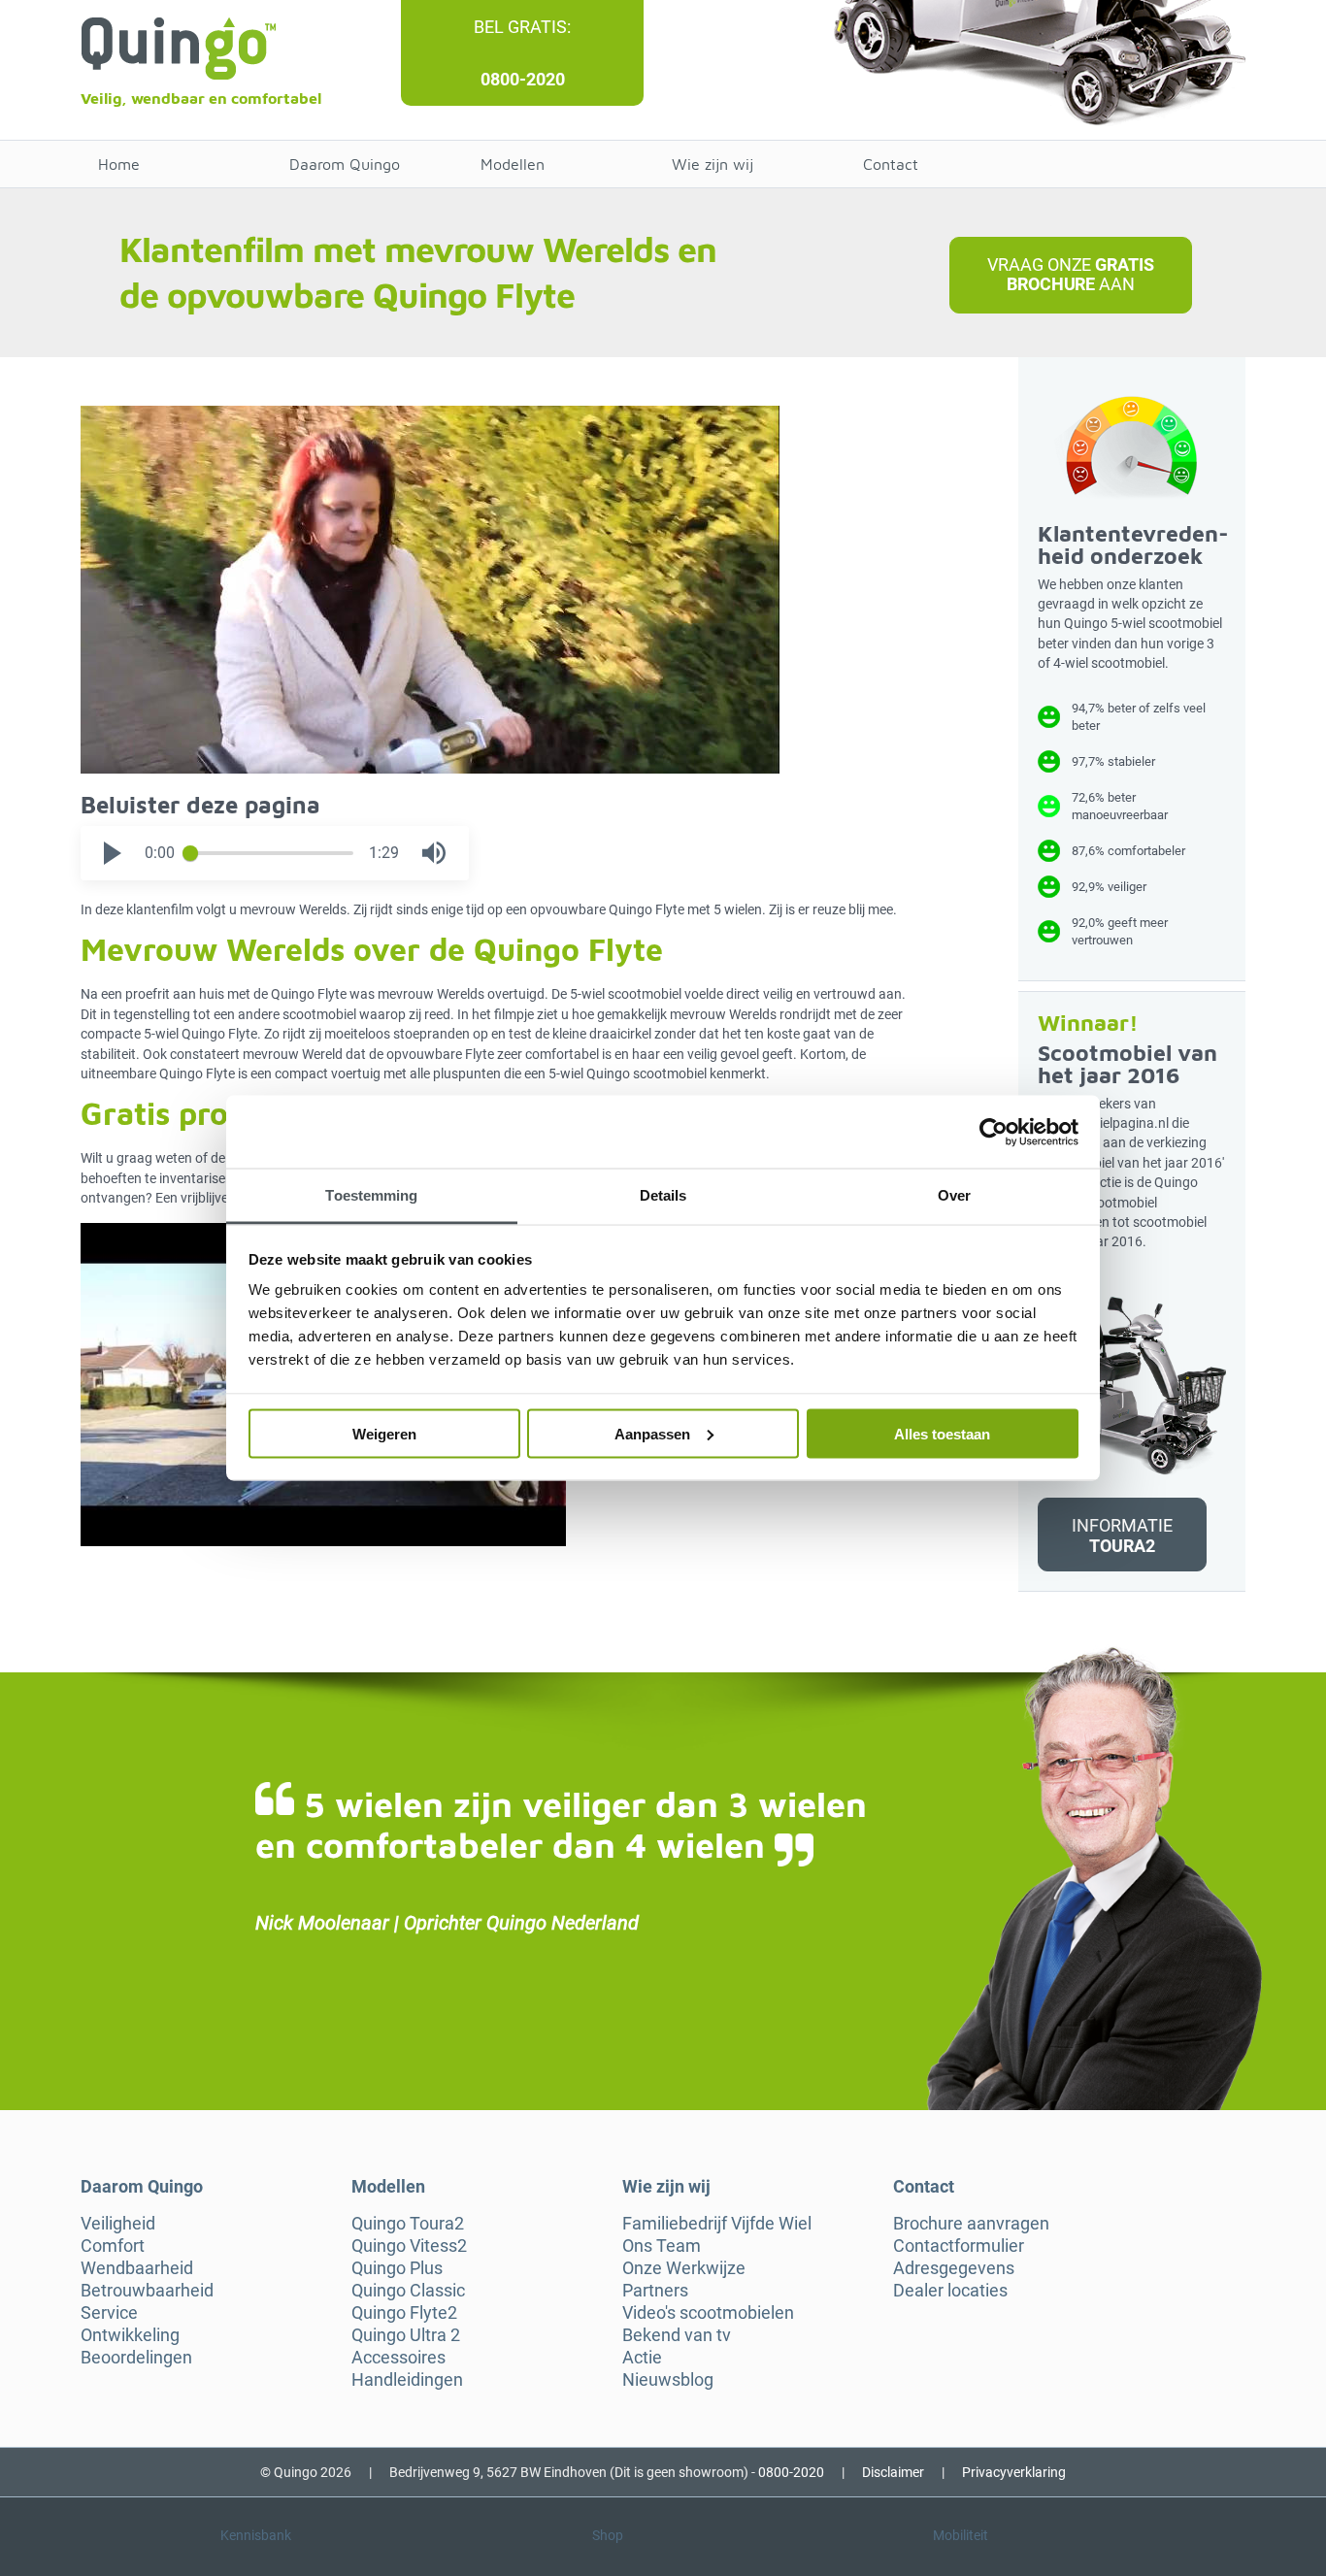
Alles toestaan (942, 1433)
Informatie (1122, 1535)
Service (109, 2313)
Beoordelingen (136, 2358)
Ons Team (662, 2246)
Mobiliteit (961, 2535)
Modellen (513, 164)
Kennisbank (256, 2535)
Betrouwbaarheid (147, 2291)
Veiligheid (118, 2224)
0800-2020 (523, 79)
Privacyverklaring (1014, 2472)
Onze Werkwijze (684, 2268)
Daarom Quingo (345, 164)
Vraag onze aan (1070, 274)
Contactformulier (959, 2246)
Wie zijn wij (713, 164)
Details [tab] (663, 1195)
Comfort (113, 2246)
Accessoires (398, 2358)
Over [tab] (954, 1195)
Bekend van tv (677, 2335)
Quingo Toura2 (408, 2224)
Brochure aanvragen (971, 2224)
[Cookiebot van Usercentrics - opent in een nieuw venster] (994, 1132)
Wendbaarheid (137, 2268)
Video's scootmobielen (708, 2313)
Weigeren (384, 1433)
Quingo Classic (408, 2291)
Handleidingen (407, 2380)
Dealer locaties (950, 2291)
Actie (642, 2358)
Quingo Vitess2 (409, 2246)
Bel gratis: (522, 27)
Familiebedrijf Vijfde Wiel (717, 2224)
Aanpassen (652, 1433)
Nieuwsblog (668, 2380)
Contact (891, 164)
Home (119, 164)
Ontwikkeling (130, 2335)
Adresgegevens (954, 2268)
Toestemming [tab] (371, 1195)
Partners (655, 2291)
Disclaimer (893, 2472)
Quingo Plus (397, 2268)
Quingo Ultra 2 (406, 2335)
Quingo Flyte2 (404, 2313)
